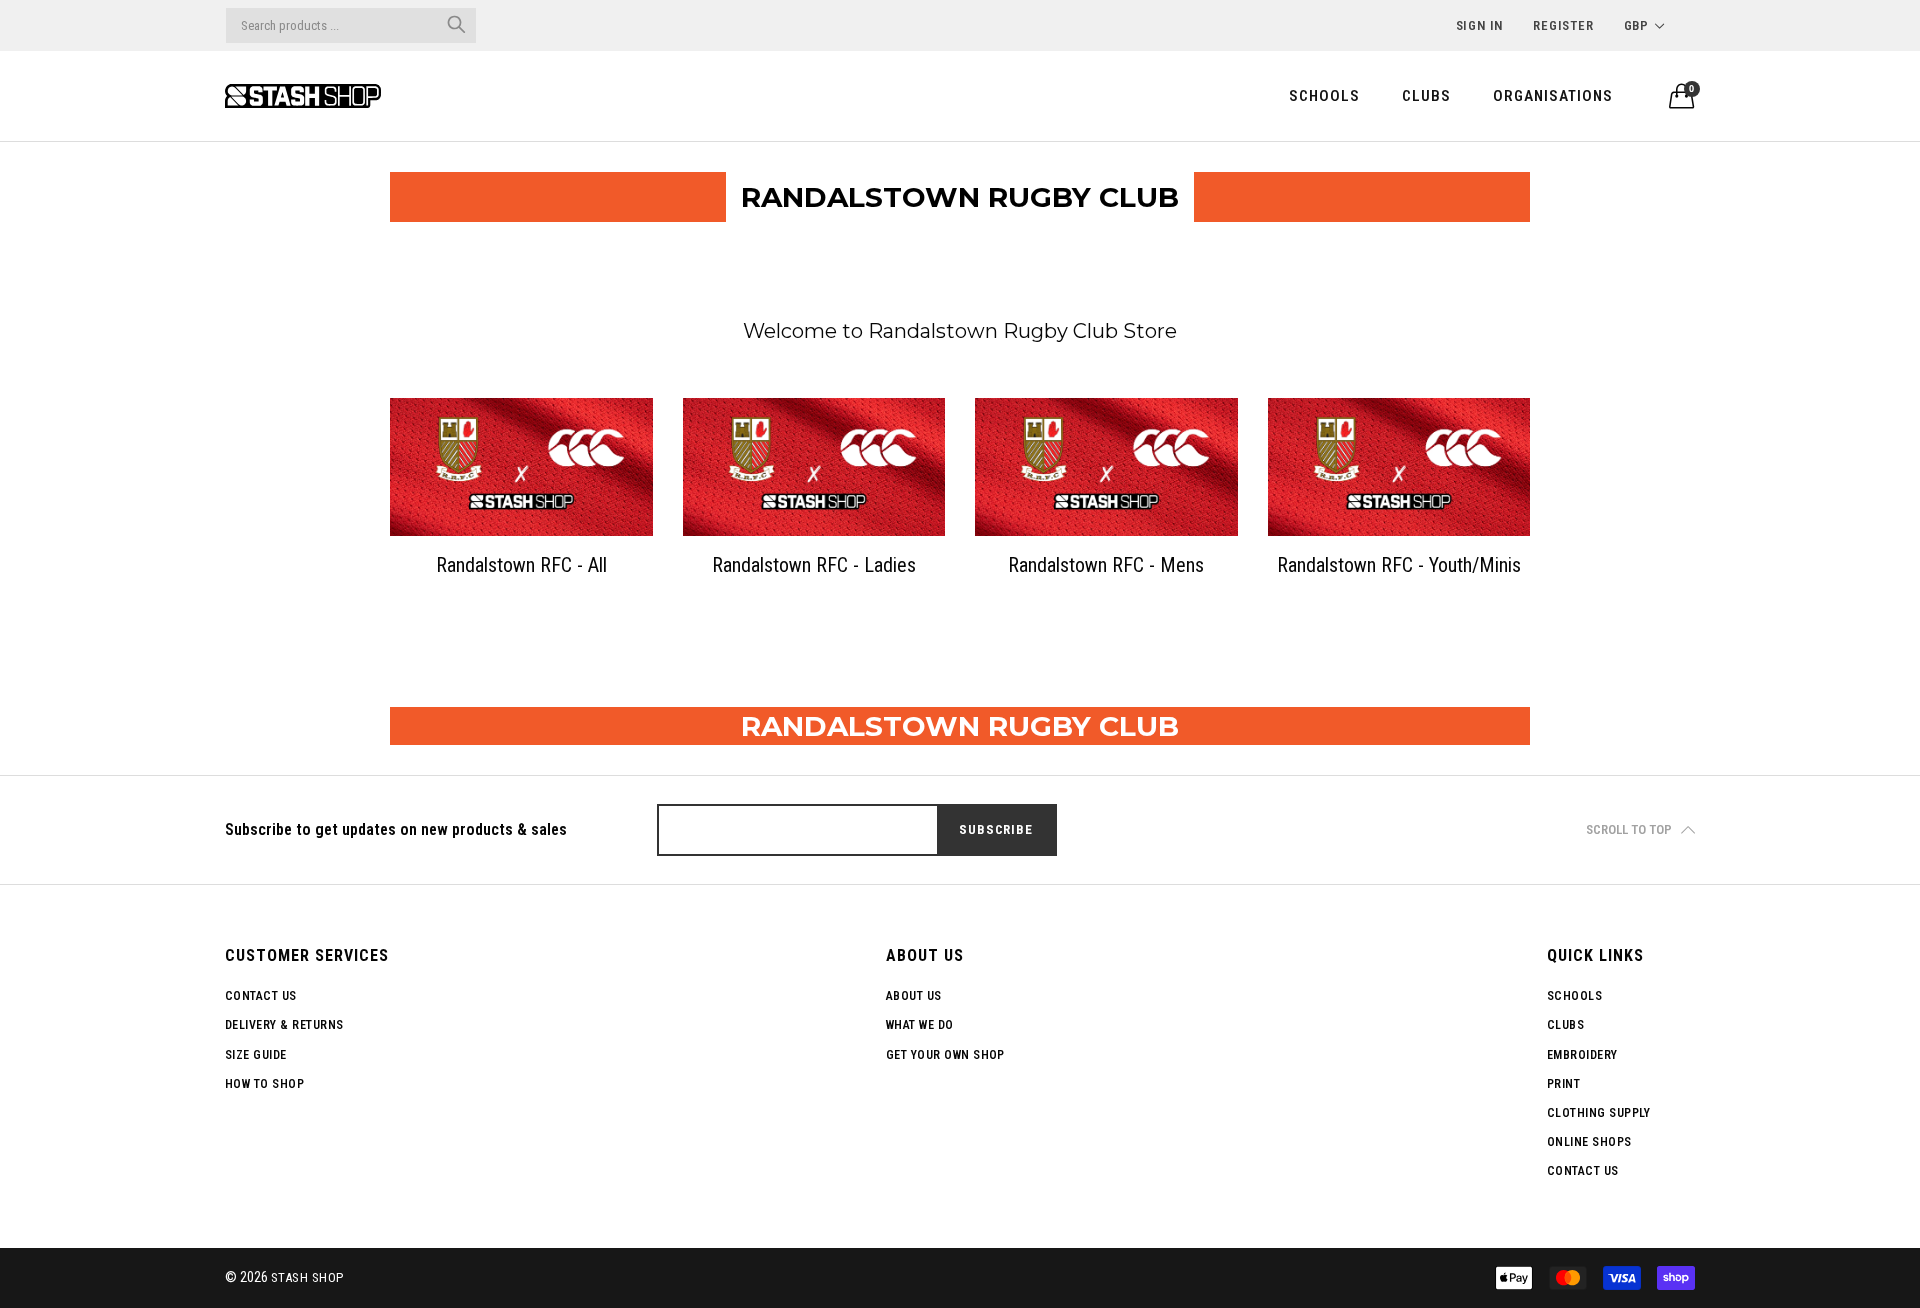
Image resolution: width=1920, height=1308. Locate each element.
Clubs (1426, 96)
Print (1563, 1084)
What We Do (920, 1025)
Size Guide (256, 1055)
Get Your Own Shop (945, 1055)
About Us (914, 996)
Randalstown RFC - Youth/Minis (1399, 565)
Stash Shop (307, 1277)
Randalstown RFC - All (521, 565)
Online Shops (1589, 1142)
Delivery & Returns (284, 1025)
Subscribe (995, 829)
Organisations (1553, 96)
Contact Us (261, 996)
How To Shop (264, 1084)
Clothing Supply (1598, 1113)
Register (1563, 25)
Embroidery (1582, 1055)
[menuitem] (1324, 95)
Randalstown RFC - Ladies (814, 565)
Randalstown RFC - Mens (1106, 565)
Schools (1324, 96)
